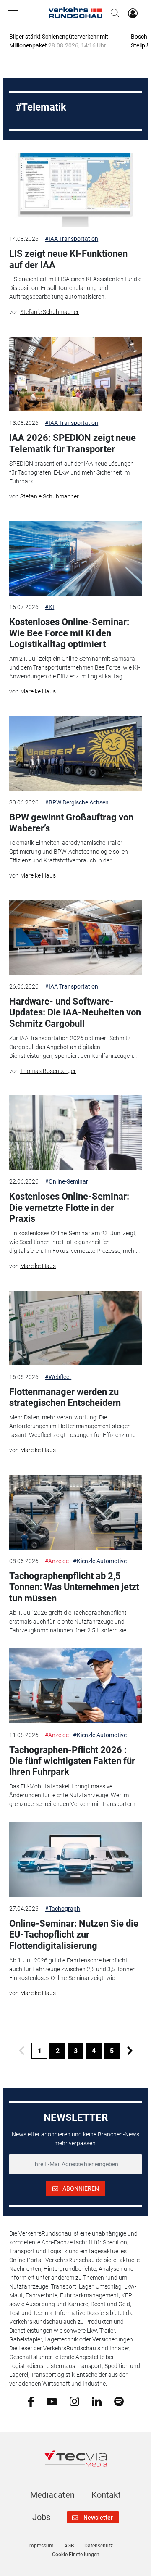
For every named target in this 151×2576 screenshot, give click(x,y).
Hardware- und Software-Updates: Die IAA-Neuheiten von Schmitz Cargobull (75, 1012)
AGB (69, 2546)
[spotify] (119, 2401)
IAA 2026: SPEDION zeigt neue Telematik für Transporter (73, 443)
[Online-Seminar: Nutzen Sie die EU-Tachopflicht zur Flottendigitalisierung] (75, 1860)
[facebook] (31, 2401)
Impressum (41, 2546)
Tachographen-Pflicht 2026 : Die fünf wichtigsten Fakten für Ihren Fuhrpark (72, 1761)
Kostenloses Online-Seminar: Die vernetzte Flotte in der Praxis (69, 1208)
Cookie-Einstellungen (76, 2555)
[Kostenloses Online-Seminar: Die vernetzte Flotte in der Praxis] (75, 1133)
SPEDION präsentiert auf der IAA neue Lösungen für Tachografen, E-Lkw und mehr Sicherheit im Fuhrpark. (72, 472)
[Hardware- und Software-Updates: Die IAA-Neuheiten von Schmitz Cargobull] (75, 938)
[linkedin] (97, 2401)
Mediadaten (52, 2495)
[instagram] (74, 2401)
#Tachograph (62, 1909)
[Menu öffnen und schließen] (15, 13)
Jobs (41, 2517)
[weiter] (130, 2051)
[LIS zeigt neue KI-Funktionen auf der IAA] (75, 190)
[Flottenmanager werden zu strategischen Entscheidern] (75, 1328)
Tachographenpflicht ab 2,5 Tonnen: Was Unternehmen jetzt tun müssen (74, 1587)
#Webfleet (58, 1377)
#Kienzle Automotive (100, 1561)
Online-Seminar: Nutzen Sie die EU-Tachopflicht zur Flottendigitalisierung (74, 1935)
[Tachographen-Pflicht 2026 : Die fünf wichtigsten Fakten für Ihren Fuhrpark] (75, 1686)
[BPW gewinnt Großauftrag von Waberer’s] (75, 754)
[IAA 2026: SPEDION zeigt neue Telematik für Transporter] (75, 374)
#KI (49, 607)
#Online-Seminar (66, 1181)
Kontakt (106, 2495)
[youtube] (52, 2401)
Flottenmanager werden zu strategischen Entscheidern (65, 1397)
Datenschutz (99, 2546)
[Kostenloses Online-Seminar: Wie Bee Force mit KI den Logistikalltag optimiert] (75, 558)
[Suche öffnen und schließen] (113, 13)
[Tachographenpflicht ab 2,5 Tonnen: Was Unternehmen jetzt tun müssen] (75, 1512)
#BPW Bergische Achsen (77, 802)
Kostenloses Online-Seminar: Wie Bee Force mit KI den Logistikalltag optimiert (69, 633)
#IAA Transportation (72, 239)
